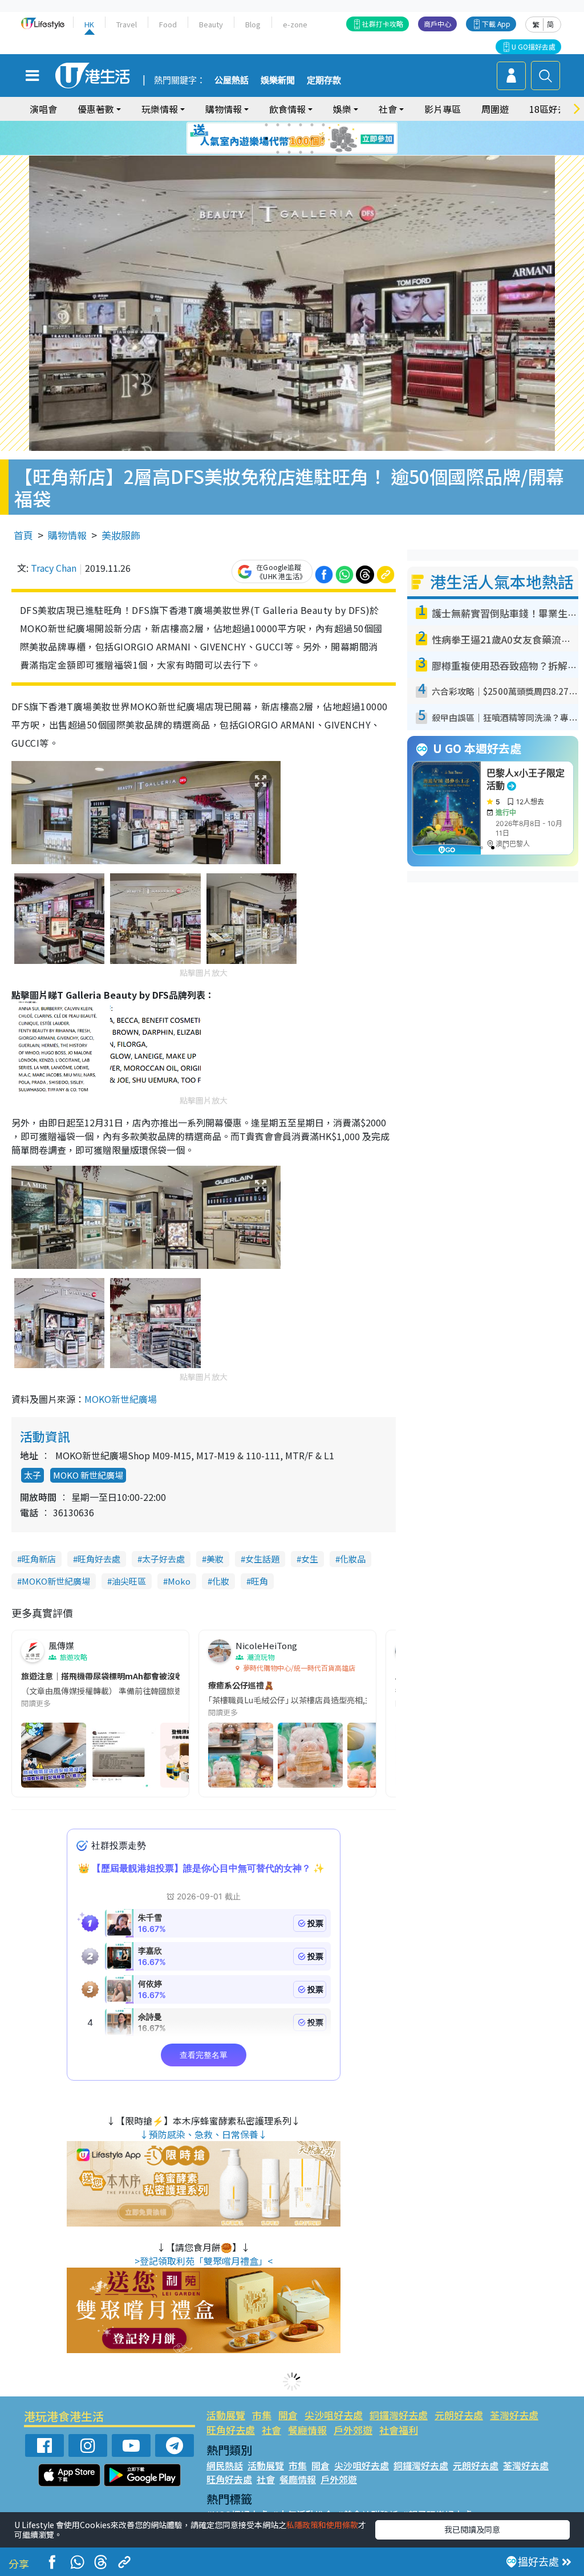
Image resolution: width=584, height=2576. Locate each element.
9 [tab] (289, 139)
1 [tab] (266, 125)
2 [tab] (278, 125)
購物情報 (67, 535)
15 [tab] (301, 152)
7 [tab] (266, 139)
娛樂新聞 (278, 80)
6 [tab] (323, 125)
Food (168, 24)
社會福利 (399, 2430)
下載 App (496, 24)
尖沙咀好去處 (334, 2415)
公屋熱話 (232, 80)
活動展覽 (226, 2415)
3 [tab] (289, 125)
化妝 (221, 1581)
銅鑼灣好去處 (399, 2415)
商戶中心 (437, 24)
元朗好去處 (459, 2415)
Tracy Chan (54, 568)
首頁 (23, 535)
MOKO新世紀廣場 (121, 1399)
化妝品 (353, 1559)
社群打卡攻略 (383, 24)
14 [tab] (289, 152)
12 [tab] (323, 139)
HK (89, 24)
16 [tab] (312, 152)
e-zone (295, 24)
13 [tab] (278, 152)
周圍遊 (495, 109)
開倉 (288, 2415)
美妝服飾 (121, 535)
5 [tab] (312, 125)
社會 (271, 2430)
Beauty (211, 24)
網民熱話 (225, 2465)
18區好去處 (553, 109)
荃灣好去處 (514, 2415)
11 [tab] (312, 139)
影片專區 (443, 109)
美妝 (215, 1559)
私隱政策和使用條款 (322, 2525)
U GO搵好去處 (534, 46)
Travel (127, 24)
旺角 (259, 1581)
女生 (310, 1559)
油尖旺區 (129, 1581)
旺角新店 (39, 1559)
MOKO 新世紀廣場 (88, 1475)
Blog (253, 24)
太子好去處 (163, 1559)
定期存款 (324, 80)
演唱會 (43, 109)
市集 (262, 2415)
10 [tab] (301, 139)
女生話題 (262, 1559)
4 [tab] (301, 125)
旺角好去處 (99, 1559)
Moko (179, 1581)
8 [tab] (278, 139)
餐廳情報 (307, 2430)
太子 (33, 1475)
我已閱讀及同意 (472, 2529)
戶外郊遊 (353, 2430)
